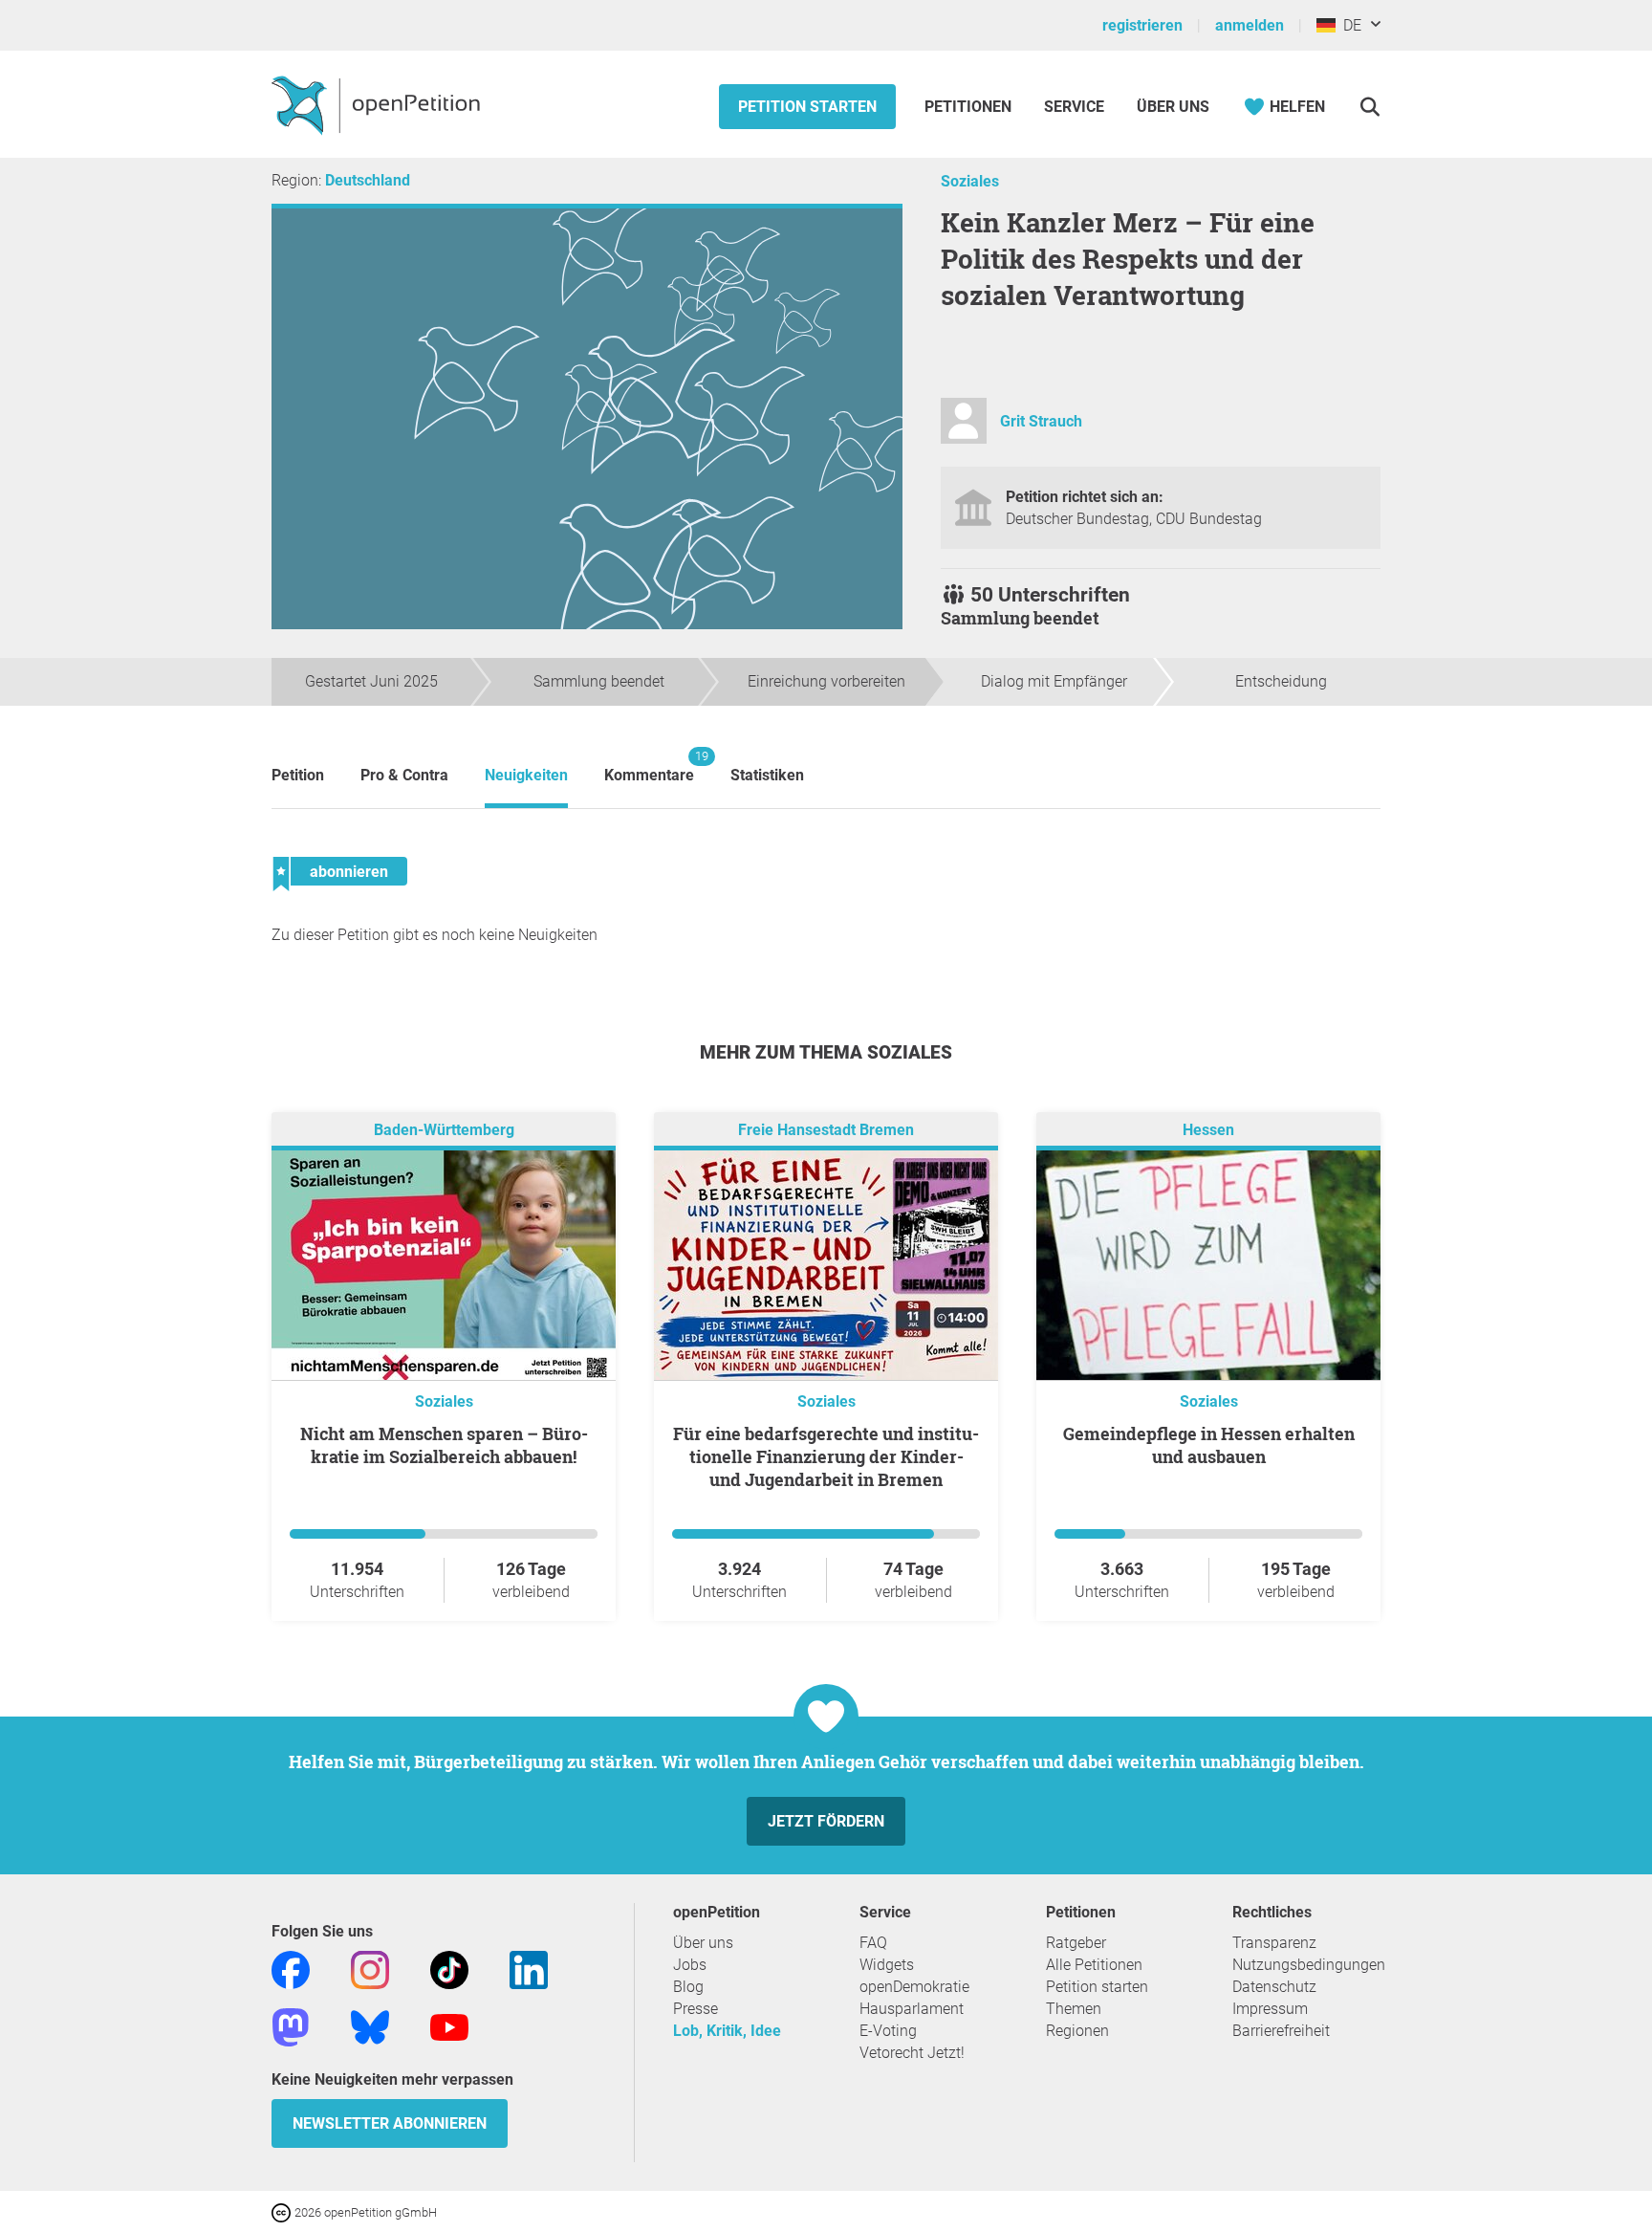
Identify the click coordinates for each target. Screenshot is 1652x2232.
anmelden (1250, 25)
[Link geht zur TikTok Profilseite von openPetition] (449, 1969)
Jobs (690, 1965)
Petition (298, 775)
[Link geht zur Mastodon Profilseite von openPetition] (291, 2026)
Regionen (1077, 2031)
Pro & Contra (404, 775)
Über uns (703, 1943)
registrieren (1142, 25)
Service (1074, 107)
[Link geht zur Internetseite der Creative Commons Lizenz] (283, 2211)
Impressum (1270, 2009)
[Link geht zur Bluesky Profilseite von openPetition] (370, 2026)
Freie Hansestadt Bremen (826, 1130)
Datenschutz (1274, 1987)
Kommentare (649, 766)
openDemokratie (914, 1987)
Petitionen (970, 107)
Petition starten (807, 107)
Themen (1074, 2009)
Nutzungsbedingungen (1309, 1965)
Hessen (1208, 1130)
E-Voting (888, 2031)
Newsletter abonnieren (390, 2123)
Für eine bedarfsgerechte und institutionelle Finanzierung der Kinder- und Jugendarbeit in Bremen (826, 1456)
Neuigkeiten (526, 775)
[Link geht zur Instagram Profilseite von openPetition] (370, 1969)
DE (1348, 25)
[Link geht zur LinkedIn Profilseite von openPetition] (529, 1969)
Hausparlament (912, 2009)
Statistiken (767, 775)
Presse (696, 2009)
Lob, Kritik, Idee (727, 2031)
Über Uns (1173, 107)
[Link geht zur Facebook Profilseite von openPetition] (291, 1969)
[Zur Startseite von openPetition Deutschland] (378, 104)
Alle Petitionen (1094, 1965)
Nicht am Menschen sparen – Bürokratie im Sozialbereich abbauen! (444, 1445)
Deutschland (368, 180)
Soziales (970, 181)
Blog (688, 1987)
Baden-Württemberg (444, 1130)
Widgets (887, 1965)
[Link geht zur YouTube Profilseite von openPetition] (449, 2026)
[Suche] (1369, 107)
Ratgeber (1076, 1943)
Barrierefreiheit (1281, 2031)
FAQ (873, 1943)
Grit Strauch (1041, 421)
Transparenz (1274, 1943)
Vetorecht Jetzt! (912, 2053)
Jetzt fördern (826, 1821)
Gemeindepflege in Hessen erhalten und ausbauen (1209, 1445)
